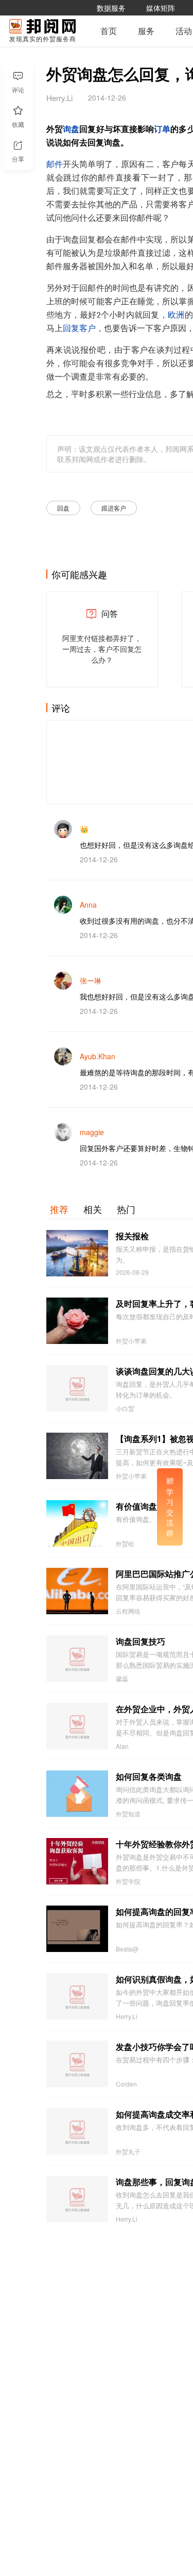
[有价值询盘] (77, 1523)
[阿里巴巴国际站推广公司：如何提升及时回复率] (77, 1591)
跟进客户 (114, 508)
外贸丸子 (128, 2152)
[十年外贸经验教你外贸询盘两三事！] (77, 1861)
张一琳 (91, 980)
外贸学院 (128, 1881)
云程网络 (128, 1611)
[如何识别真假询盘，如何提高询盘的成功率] (77, 1996)
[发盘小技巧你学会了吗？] (77, 2064)
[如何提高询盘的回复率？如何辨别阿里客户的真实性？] (77, 1929)
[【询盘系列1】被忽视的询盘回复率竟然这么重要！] (77, 1456)
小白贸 (125, 1408)
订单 (162, 129)
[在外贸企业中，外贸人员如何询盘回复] (77, 1726)
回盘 (63, 508)
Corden (126, 2084)
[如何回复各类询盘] (77, 1794)
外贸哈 (125, 1544)
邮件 (55, 165)
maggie (92, 1132)
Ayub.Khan (98, 1056)
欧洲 (176, 315)
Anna (88, 905)
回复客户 (79, 329)
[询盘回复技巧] (77, 1659)
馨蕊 (122, 1679)
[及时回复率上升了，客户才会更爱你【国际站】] (77, 1321)
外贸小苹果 (131, 1341)
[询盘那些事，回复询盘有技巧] (77, 2199)
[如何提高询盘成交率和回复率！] (77, 2131)
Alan (122, 1746)
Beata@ (127, 1949)
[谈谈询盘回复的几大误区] (77, 1388)
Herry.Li (127, 2016)
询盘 (71, 129)
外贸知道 (128, 1814)
